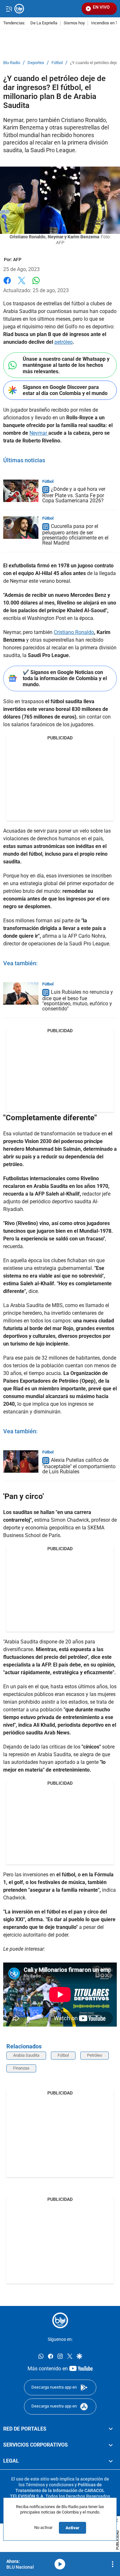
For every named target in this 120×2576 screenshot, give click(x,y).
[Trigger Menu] (9, 9)
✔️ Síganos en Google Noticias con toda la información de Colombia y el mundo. (65, 678)
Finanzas (21, 2068)
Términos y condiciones (50, 2484)
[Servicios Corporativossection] (111, 2445)
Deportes (36, 63)
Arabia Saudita (26, 2055)
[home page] (60, 2320)
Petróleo (95, 2055)
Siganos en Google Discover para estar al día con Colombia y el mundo (65, 390)
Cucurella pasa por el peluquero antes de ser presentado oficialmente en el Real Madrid (75, 535)
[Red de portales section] (111, 2429)
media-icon (60, 2564)
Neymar (39, 433)
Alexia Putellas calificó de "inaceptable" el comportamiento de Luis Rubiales (79, 1466)
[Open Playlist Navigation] (113, 2564)
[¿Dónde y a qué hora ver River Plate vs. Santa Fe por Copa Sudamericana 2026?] (21, 491)
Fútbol (57, 63)
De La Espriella (44, 23)
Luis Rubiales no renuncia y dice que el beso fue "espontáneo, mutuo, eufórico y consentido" (78, 1000)
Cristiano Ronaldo (74, 632)
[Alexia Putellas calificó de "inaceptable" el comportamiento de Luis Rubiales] (21, 1461)
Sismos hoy (74, 23)
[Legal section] (111, 2461)
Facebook (7, 284)
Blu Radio (12, 63)
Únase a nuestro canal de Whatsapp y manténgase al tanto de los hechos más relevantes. (66, 365)
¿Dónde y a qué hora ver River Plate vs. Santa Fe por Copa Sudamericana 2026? (74, 495)
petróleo (64, 342)
